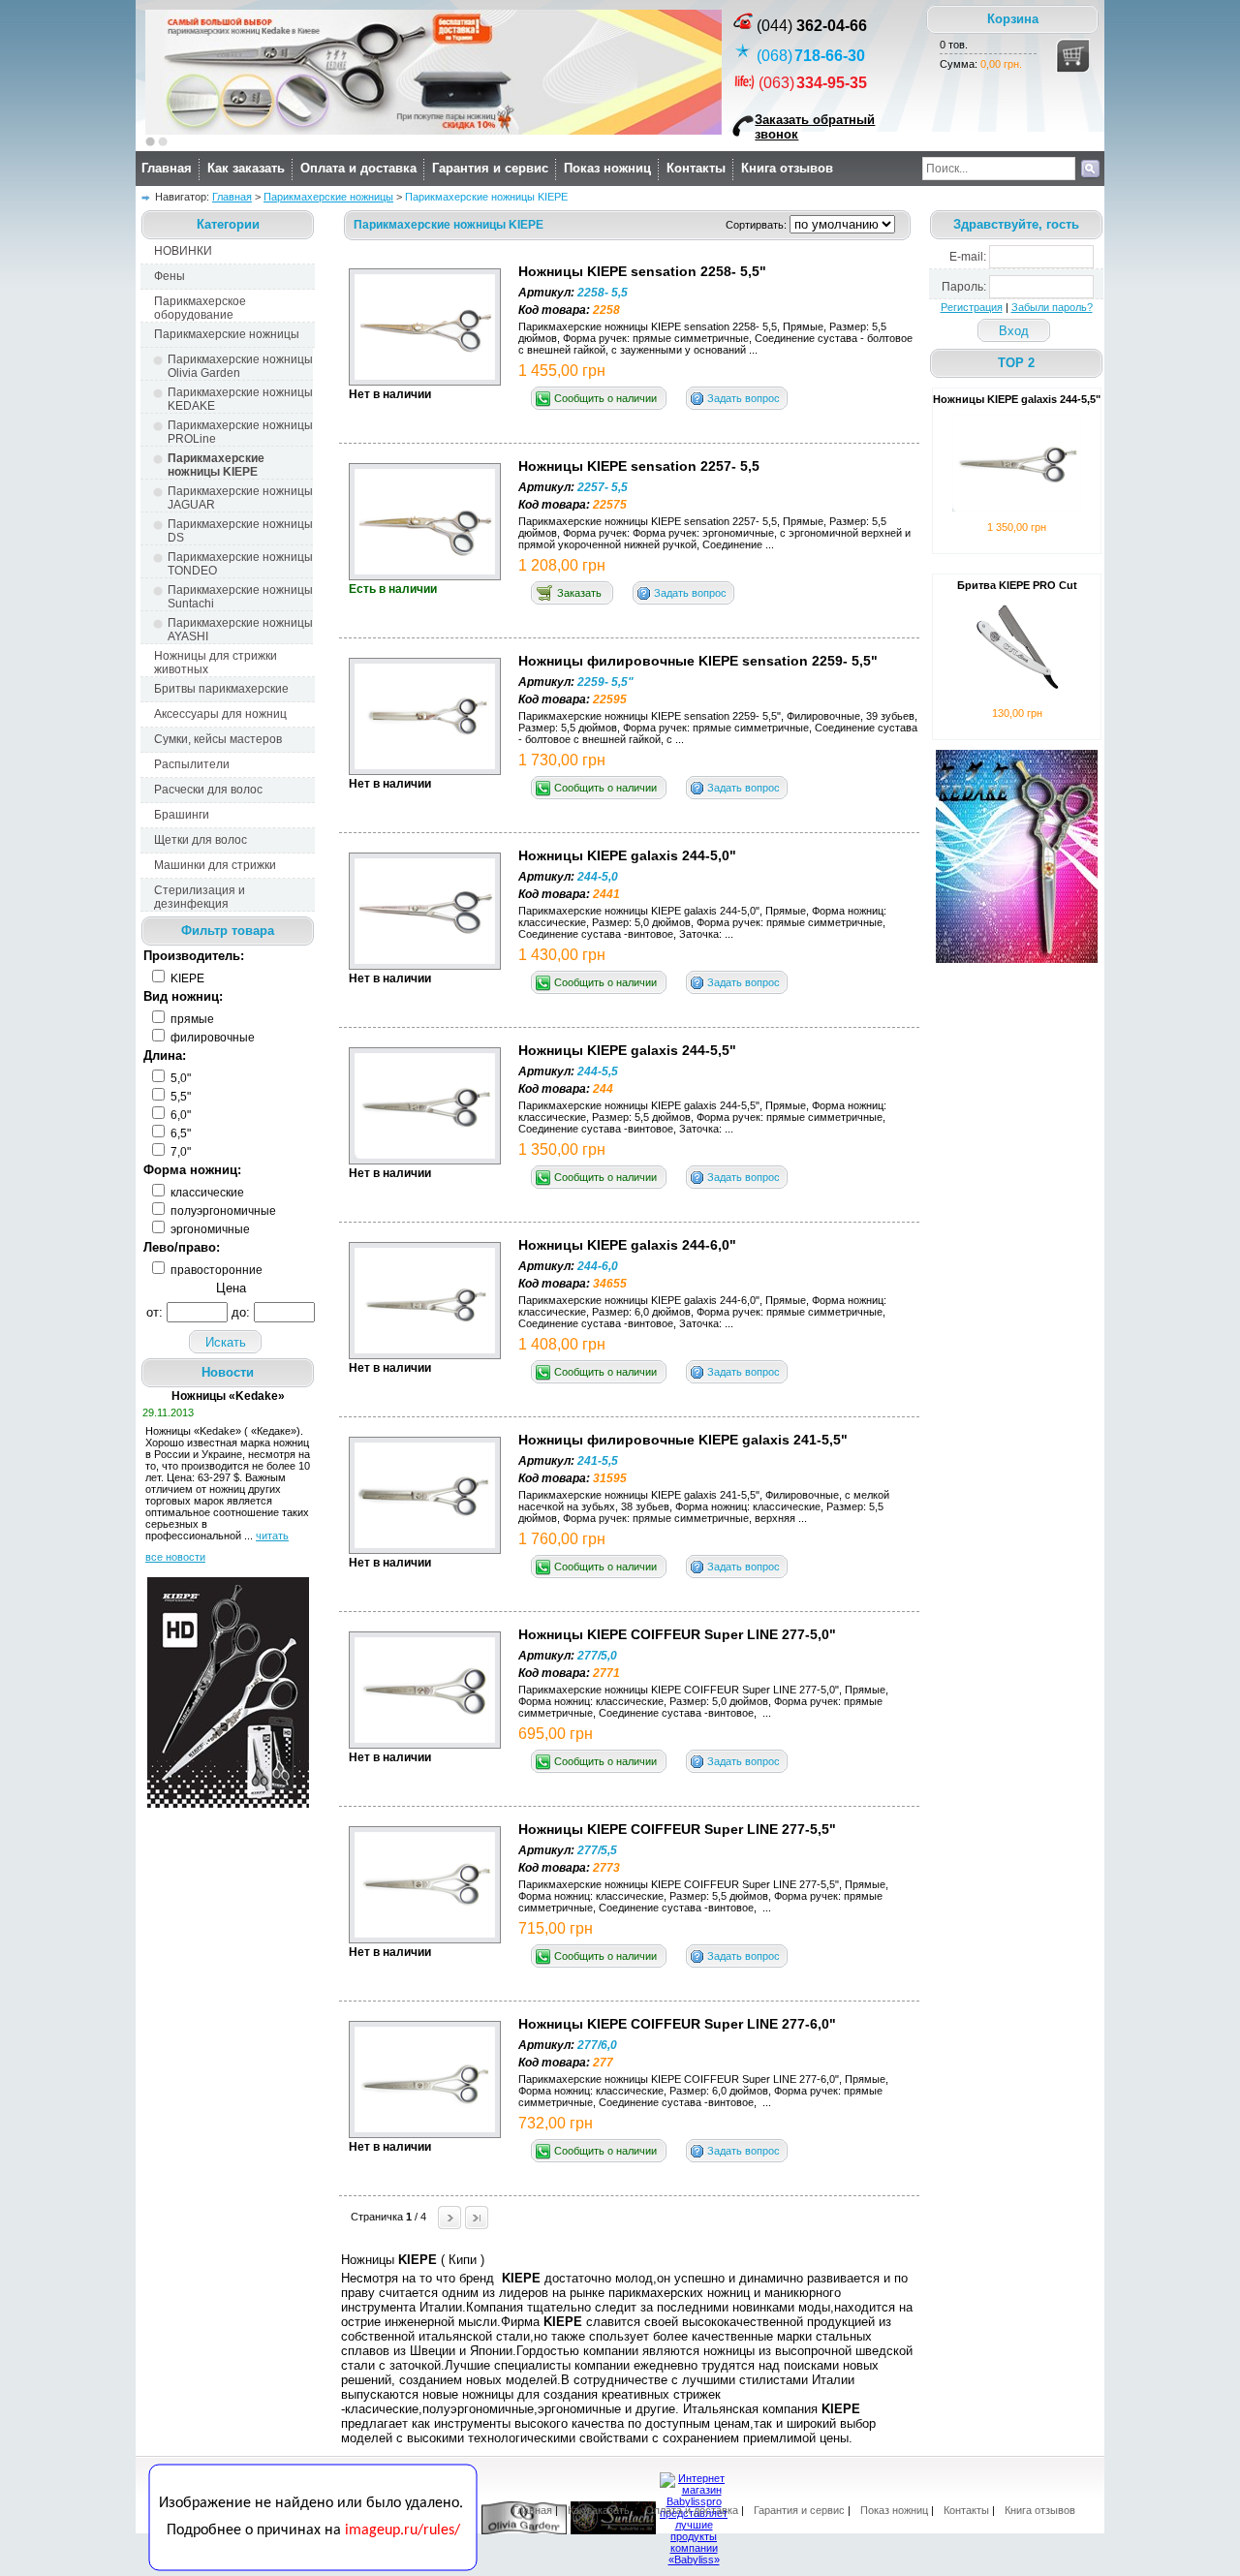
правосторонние (215, 1270)
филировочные (211, 1038)
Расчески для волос (208, 790)
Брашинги (182, 815)
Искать (226, 1342)
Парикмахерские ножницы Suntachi (240, 597)
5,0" (179, 1078)
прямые (191, 1019)
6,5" (179, 1133)
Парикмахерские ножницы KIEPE (216, 465)
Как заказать (246, 168)
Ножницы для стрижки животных (216, 663)
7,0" (179, 1152)
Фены (170, 276)
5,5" (179, 1097)
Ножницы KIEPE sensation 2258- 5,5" (642, 271)
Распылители (192, 764)
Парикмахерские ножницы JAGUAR (240, 498)
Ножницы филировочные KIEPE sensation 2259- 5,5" (698, 661)
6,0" (179, 1115)
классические (206, 1193)
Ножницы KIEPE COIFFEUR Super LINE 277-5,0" (677, 1634)
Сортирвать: (758, 225)
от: (155, 1312)
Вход (1014, 331)
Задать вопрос (744, 398)
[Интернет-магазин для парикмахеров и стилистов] (313, 2567)
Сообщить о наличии (605, 398)
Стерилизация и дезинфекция (200, 897)
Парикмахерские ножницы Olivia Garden (240, 366)
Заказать (579, 593)
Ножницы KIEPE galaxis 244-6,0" (627, 1245)
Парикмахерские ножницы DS (240, 531)
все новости (175, 1557)
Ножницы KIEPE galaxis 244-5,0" (627, 855)
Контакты (696, 168)
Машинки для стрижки (215, 865)
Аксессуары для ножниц (220, 714)
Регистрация (972, 307)
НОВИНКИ (183, 251)
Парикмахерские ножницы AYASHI (240, 630)
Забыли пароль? (1052, 307)
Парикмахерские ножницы (328, 197)
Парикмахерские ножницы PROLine (240, 432)
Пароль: (964, 287)
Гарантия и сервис (490, 168)
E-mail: (968, 257)
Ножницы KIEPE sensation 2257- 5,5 (639, 466)
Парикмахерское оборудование (200, 308)
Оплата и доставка (358, 168)
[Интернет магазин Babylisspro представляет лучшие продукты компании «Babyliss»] (694, 2560)
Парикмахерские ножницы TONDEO (240, 564)
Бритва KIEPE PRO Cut (1017, 585)
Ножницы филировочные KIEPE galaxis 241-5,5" (683, 1440)
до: (241, 1312)
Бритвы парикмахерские (221, 689)
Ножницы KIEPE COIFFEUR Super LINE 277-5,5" (677, 1829)
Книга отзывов (787, 168)
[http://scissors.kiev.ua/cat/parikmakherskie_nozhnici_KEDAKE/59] (434, 131)
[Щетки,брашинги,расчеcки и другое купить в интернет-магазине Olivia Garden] (524, 2530)
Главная (167, 168)
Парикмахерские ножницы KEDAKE (240, 399)
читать (272, 1536)
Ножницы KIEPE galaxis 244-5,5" (627, 1050)
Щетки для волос (201, 840)
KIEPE (186, 978)
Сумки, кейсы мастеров (218, 739)
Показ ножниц (607, 168)
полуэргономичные (222, 1211)
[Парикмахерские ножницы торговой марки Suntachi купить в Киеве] (613, 2530)
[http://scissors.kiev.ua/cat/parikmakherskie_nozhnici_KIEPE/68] (228, 1804)
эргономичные (209, 1229)
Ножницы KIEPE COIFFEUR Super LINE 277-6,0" (677, 2024)
